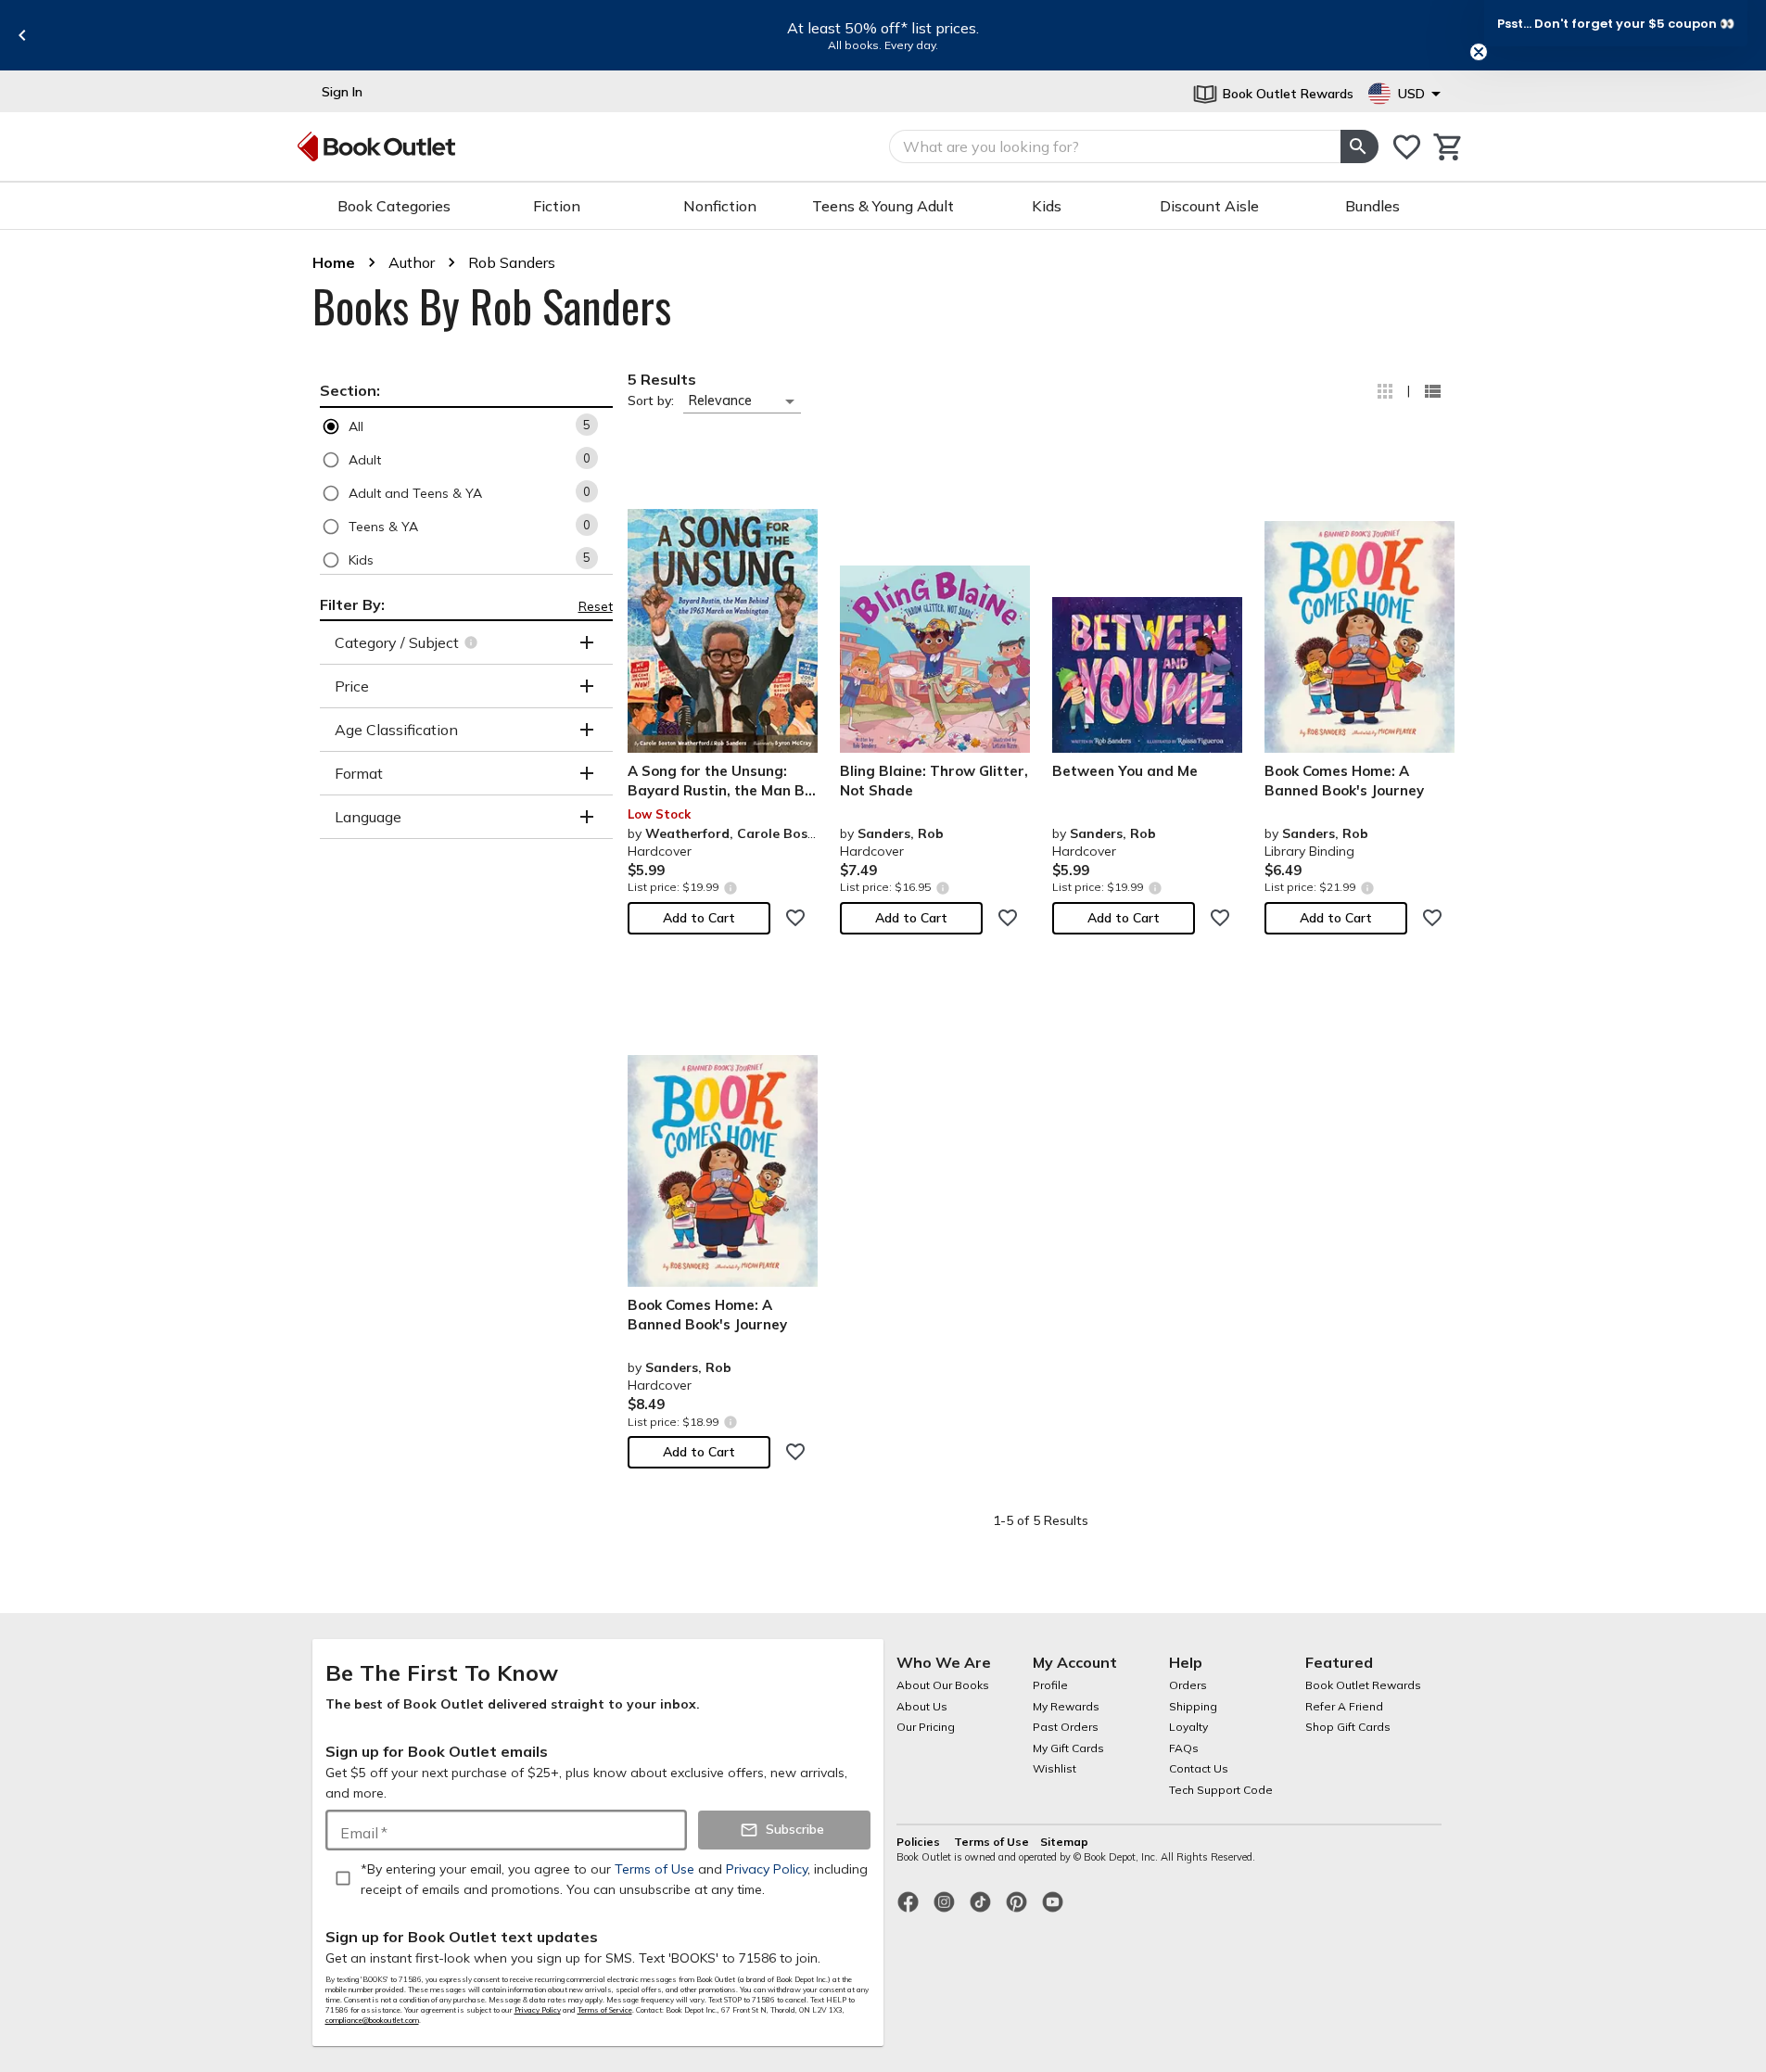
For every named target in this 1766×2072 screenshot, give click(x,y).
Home (334, 262)
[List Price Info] (731, 888)
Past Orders (1066, 1727)
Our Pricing (926, 1727)
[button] (466, 426)
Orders (1188, 1685)
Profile (1050, 1685)
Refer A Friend (1344, 1706)
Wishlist (1055, 1768)
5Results (662, 379)
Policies (920, 1842)
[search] (1359, 146)
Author (412, 262)
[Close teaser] (1479, 52)
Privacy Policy (538, 2010)
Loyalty (1188, 1727)
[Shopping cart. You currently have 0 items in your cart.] (1448, 147)
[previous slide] (22, 35)
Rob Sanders (512, 262)
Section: (350, 390)
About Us (922, 1706)
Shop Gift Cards (1348, 1727)
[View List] (1432, 391)
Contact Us (1199, 1768)
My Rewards (1066, 1706)
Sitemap (1064, 1842)
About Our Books (943, 1685)
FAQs (1184, 1748)
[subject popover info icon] (473, 642)
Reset (596, 606)
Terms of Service (605, 2010)
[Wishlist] (1407, 147)
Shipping (1193, 1706)
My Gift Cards (1068, 1748)
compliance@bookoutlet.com (372, 2020)
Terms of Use (991, 1842)
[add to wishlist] (795, 918)
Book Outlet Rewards (1363, 1685)
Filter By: (352, 604)
